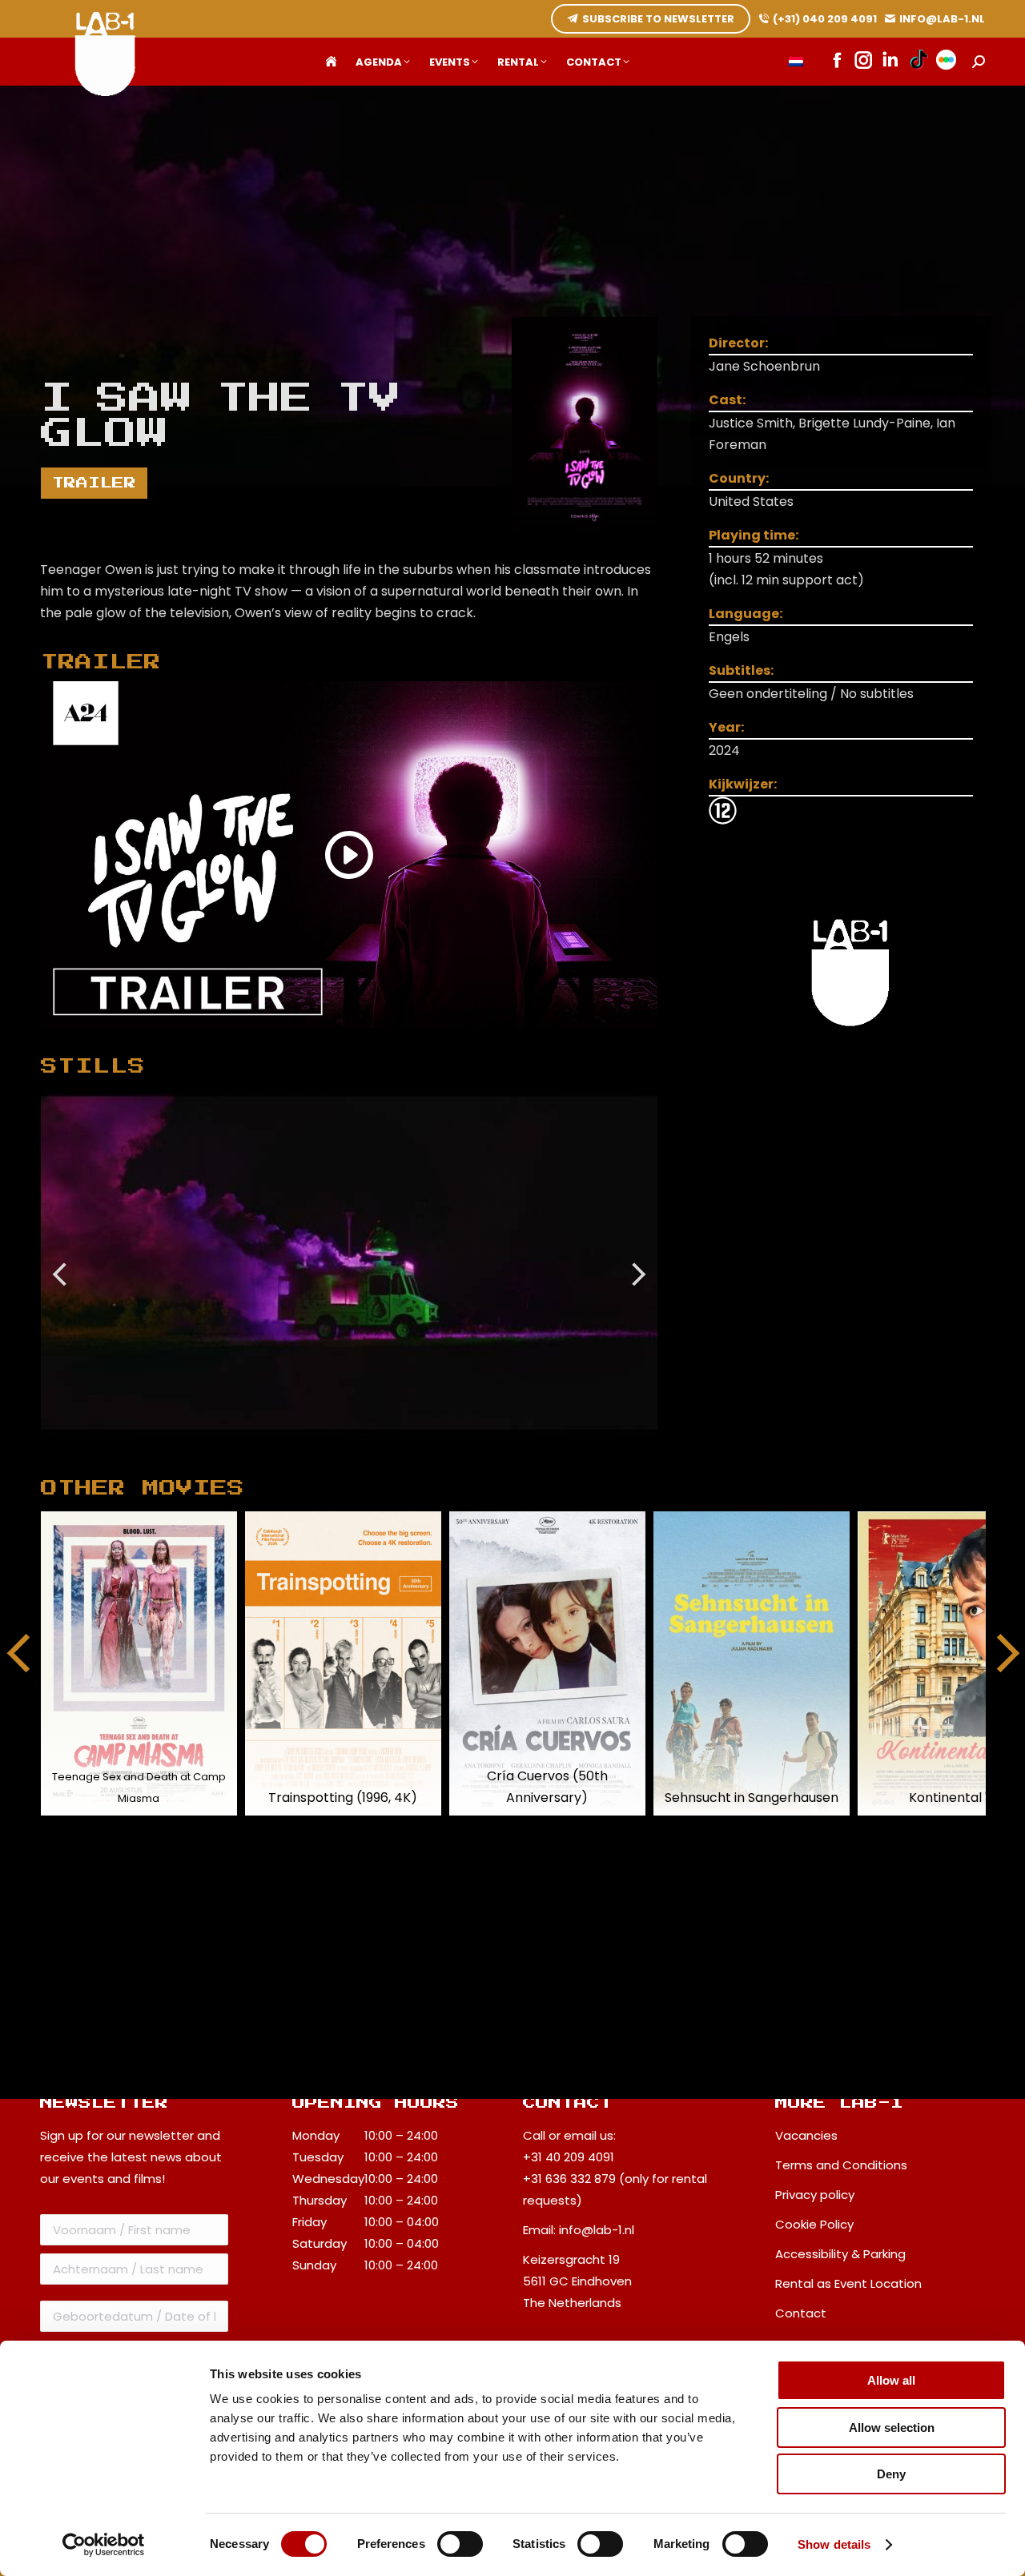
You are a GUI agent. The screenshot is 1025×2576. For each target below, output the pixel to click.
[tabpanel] (349, 1263)
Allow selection (892, 2428)
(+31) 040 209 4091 (825, 19)
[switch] (460, 2544)
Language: (746, 614)
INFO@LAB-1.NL (942, 19)
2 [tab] (365, 1448)
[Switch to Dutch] (796, 62)
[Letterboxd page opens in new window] (946, 62)
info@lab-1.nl (597, 2230)
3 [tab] (389, 1448)
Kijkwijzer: (743, 784)
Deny (891, 2474)
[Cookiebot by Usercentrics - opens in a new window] (104, 2545)
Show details (834, 2544)
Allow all (891, 2380)
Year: (726, 727)
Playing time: (754, 535)
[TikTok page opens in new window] (919, 62)
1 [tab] (341, 1448)
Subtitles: (741, 670)
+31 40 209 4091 (569, 2157)
